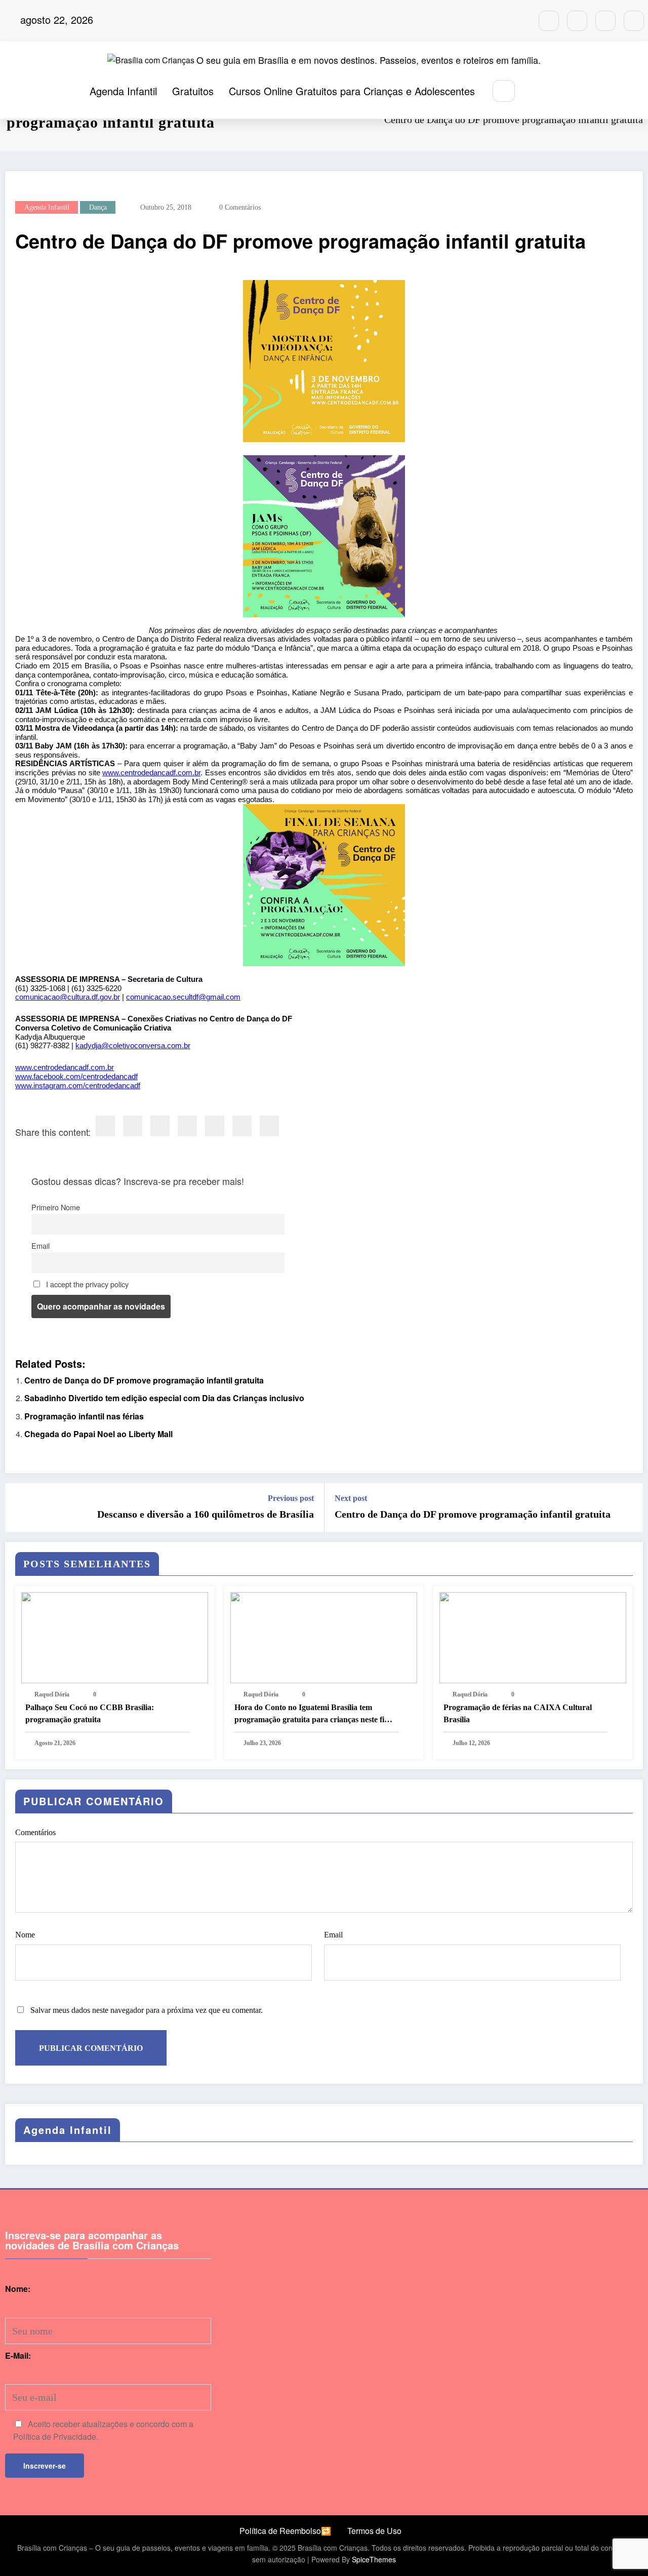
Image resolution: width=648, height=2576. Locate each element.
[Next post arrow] (629, 1508)
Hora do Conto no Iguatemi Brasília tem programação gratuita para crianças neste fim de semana (313, 1714)
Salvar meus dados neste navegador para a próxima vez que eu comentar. (147, 2010)
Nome (25, 1935)
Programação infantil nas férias (84, 1416)
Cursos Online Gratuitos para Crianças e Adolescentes (352, 91)
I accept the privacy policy (86, 1284)
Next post (351, 1498)
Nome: (18, 2289)
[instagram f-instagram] (549, 21)
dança (98, 207)
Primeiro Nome (56, 1207)
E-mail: (18, 2355)
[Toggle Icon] (557, 92)
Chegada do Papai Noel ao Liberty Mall (98, 1434)
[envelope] (187, 1126)
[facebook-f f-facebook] (577, 21)
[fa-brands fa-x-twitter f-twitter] (605, 21)
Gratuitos (193, 91)
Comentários (35, 1832)
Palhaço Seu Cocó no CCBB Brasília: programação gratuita (90, 1713)
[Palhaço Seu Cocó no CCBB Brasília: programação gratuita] (115, 1636)
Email (40, 1245)
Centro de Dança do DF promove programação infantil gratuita (144, 1380)
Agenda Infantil (123, 91)
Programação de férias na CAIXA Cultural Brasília (518, 1713)
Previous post (291, 1498)
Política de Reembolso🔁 (285, 2531)
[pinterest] (215, 1126)
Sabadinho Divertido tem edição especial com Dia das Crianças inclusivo (164, 1398)
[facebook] (105, 1126)
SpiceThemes (374, 2559)
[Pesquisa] (503, 91)
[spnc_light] (534, 91)
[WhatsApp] (242, 1126)
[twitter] (133, 1126)
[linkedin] (160, 1126)
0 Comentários (240, 207)
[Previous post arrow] (19, 1508)
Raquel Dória (52, 1694)
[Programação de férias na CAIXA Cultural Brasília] (533, 1636)
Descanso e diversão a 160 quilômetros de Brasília (206, 1514)
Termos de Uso (374, 2531)
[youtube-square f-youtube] (634, 21)
